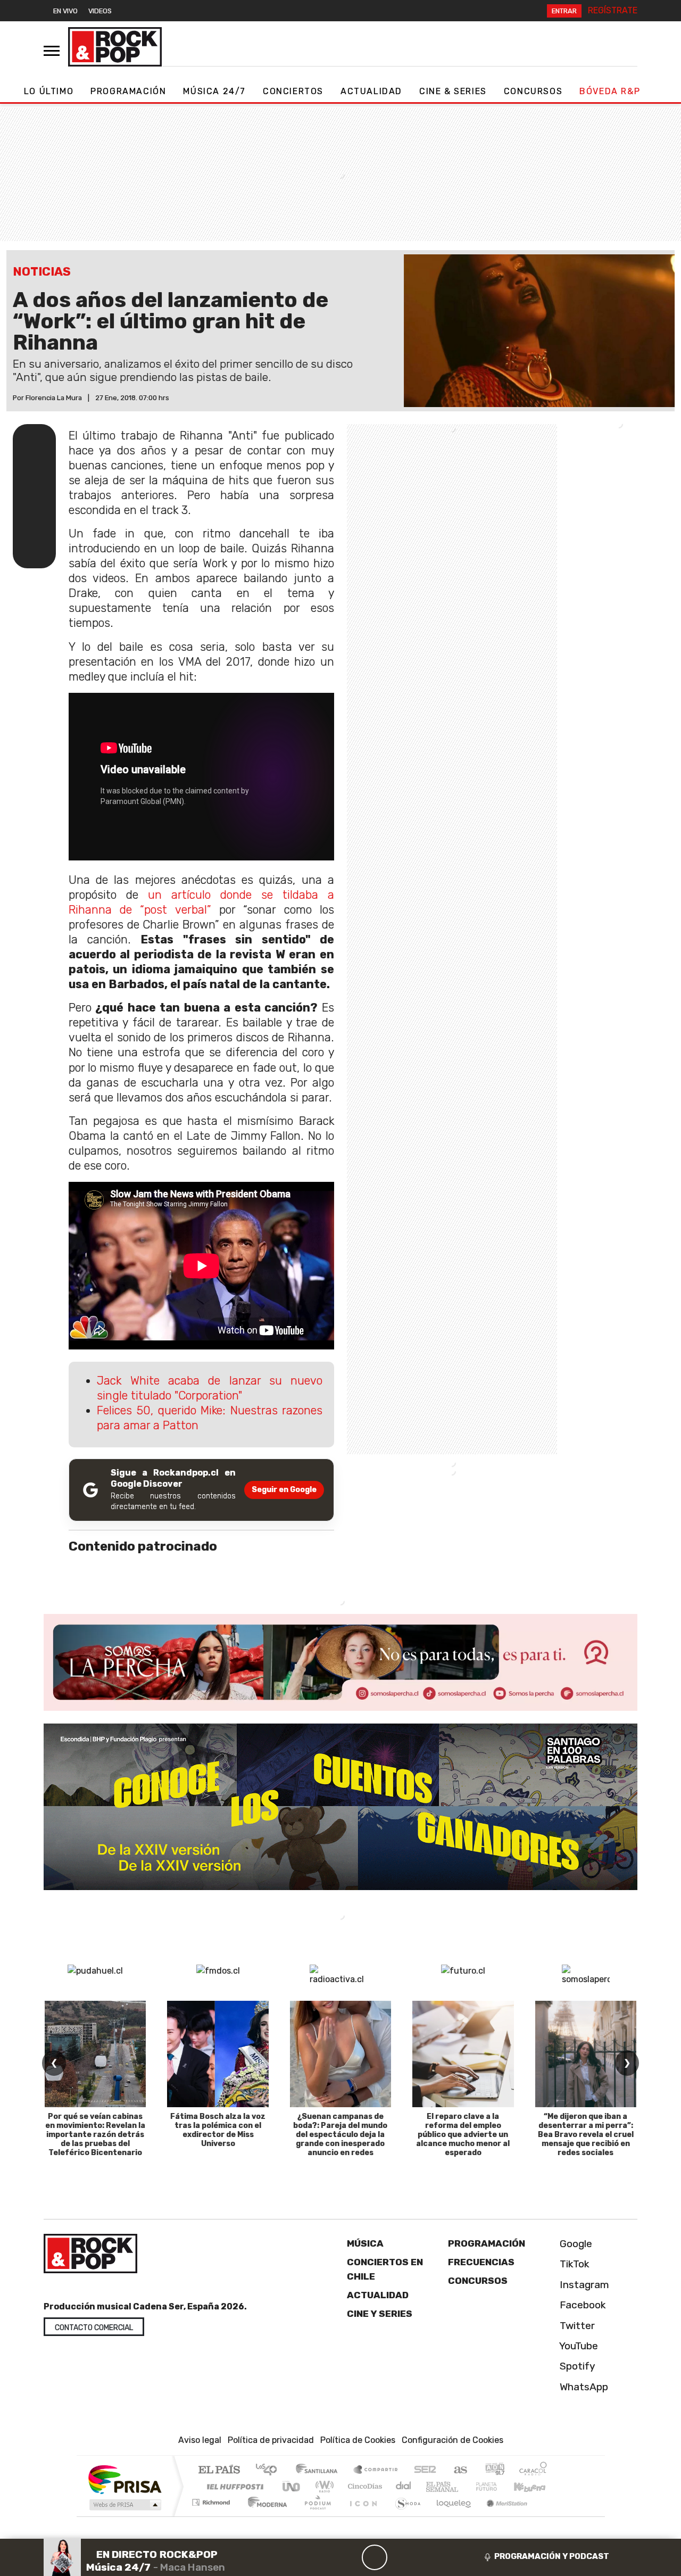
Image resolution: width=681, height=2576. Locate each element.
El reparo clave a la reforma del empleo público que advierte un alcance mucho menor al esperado (463, 2134)
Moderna (265, 2516)
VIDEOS (100, 11)
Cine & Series (453, 91)
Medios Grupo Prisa (124, 2505)
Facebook (582, 2305)
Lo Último (49, 91)
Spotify (576, 2367)
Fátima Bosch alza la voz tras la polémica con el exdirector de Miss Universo (218, 2130)
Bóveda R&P (610, 91)
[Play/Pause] (375, 2557)
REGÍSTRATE (613, 10)
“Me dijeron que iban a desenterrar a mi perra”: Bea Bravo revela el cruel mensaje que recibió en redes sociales (586, 2134)
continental (404, 2487)
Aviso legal (200, 2441)
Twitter (576, 2326)
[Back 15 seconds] (349, 2557)
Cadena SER (425, 2471)
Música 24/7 (214, 91)
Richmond (212, 2516)
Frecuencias (481, 2263)
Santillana (320, 2471)
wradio (323, 2487)
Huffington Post (233, 2487)
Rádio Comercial (549, 2516)
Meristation (501, 2516)
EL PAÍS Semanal (433, 2487)
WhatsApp (583, 2387)
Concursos (533, 91)
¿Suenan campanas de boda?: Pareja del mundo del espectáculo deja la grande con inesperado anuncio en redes (340, 2134)
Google (575, 2244)
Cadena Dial (496, 2487)
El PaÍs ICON (361, 2516)
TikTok (573, 2264)
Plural (315, 2516)
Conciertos (293, 91)
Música (365, 2243)
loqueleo (450, 2516)
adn (494, 2471)
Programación (128, 91)
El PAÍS (219, 2471)
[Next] (426, 2557)
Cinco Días (363, 2487)
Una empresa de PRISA (124, 2479)
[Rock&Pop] (115, 47)
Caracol (533, 2471)
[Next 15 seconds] (400, 2557)
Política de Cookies (358, 2441)
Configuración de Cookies (452, 2441)
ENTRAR (564, 11)
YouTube (578, 2346)
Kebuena (535, 2487)
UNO (292, 2487)
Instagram (583, 2285)
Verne (464, 2487)
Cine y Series (380, 2314)
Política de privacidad (271, 2441)
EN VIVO (65, 11)
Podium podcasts (212, 2500)
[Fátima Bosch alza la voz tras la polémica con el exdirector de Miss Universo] (218, 2054)
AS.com (459, 2471)
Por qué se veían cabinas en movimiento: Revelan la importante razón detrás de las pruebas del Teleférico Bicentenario (95, 2134)
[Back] (323, 2557)
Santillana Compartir (376, 2471)
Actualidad (371, 91)
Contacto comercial (94, 2328)
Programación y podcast (552, 2556)
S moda (404, 2516)
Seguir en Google (284, 1490)
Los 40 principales (270, 2471)
